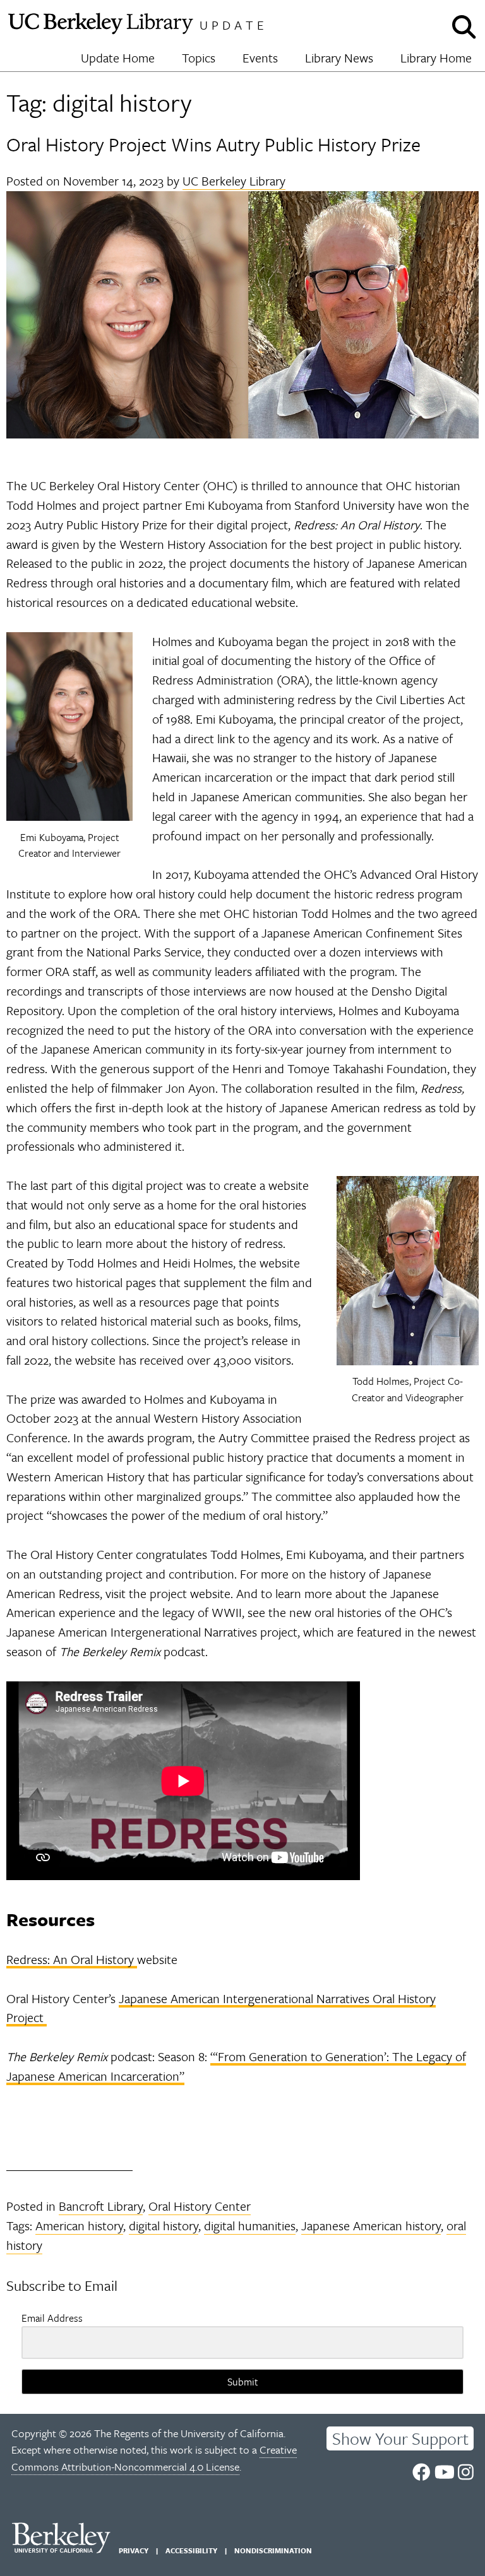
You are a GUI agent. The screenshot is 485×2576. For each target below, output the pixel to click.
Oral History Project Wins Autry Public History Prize (213, 144)
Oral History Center (200, 2206)
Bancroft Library (101, 2206)
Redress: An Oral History (72, 1959)
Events (260, 58)
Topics (199, 58)
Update (234, 25)
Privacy (134, 2550)
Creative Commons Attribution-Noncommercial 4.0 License (154, 2458)
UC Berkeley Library (234, 181)
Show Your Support (400, 2438)
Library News (339, 58)
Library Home (436, 58)
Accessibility (191, 2550)
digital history (164, 2226)
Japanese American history (371, 2226)
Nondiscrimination (273, 2550)
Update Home (118, 58)
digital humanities (250, 2226)
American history (79, 2226)
